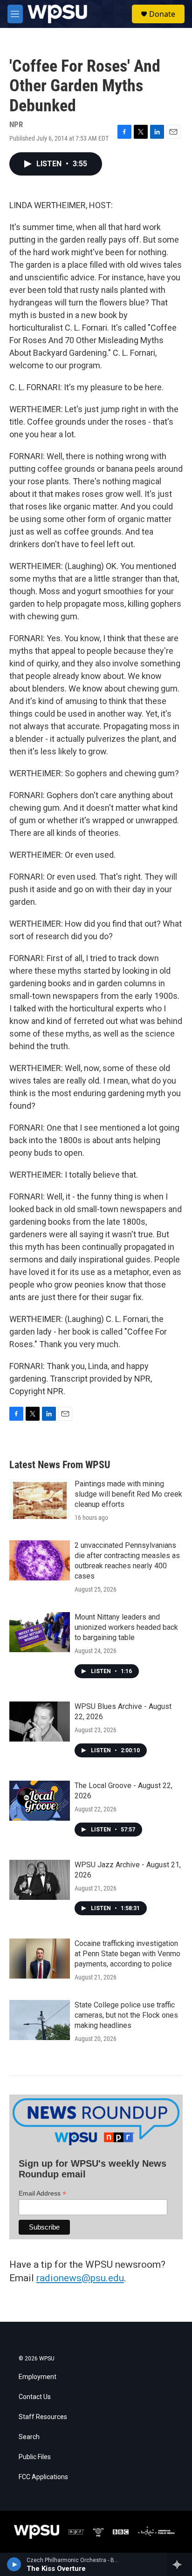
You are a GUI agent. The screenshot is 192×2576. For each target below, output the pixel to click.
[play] (14, 2564)
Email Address (42, 2193)
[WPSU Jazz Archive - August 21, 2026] (40, 1880)
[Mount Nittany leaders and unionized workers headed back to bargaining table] (40, 1632)
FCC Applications (43, 2477)
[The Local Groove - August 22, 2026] (40, 1801)
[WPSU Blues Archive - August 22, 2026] (40, 1722)
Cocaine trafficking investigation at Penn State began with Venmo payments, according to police (127, 1954)
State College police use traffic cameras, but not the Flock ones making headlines (126, 2015)
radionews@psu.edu (80, 2278)
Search (29, 2437)
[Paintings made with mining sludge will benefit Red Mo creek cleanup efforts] (40, 1499)
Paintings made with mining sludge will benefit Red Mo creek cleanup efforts (128, 1494)
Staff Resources (43, 2417)
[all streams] (180, 2564)
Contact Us (35, 2397)
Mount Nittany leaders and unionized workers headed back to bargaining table (126, 1627)
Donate (162, 14)
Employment (38, 2377)
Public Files (35, 2457)
